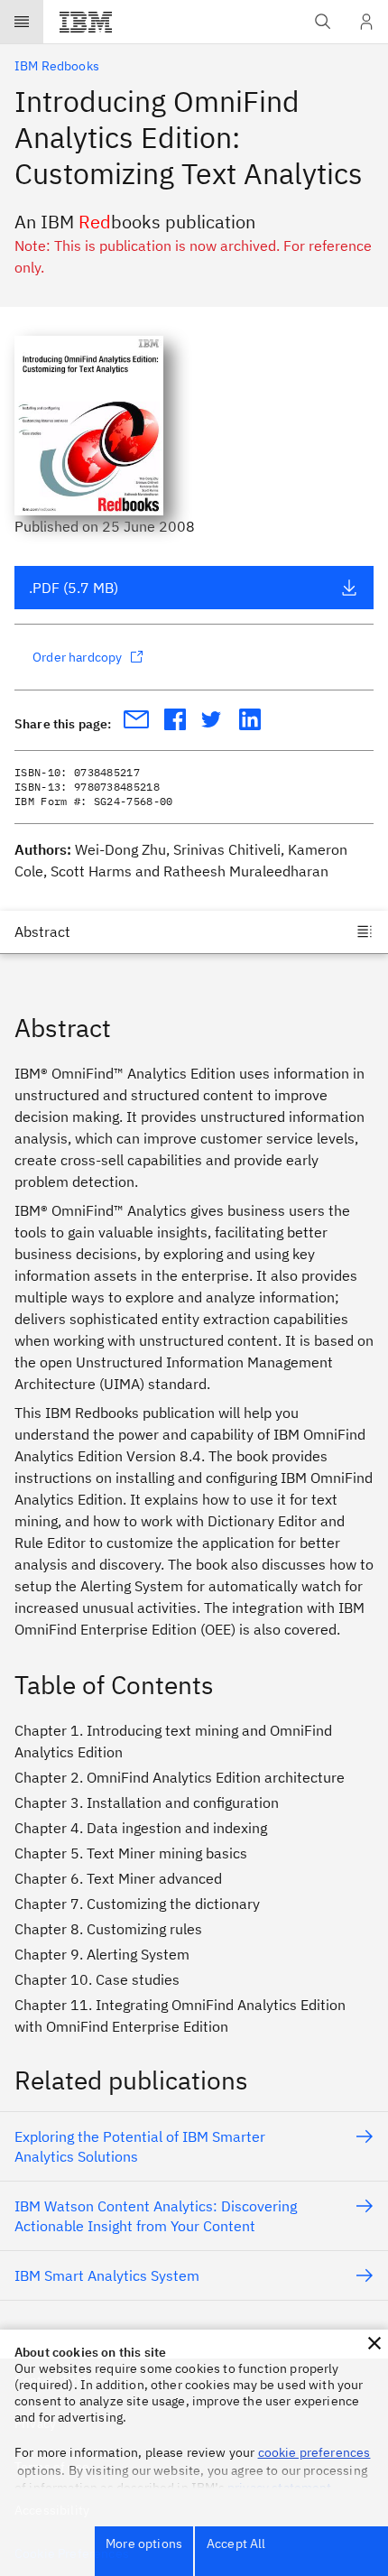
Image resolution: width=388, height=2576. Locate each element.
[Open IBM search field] (323, 22)
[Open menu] (22, 22)
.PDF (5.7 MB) (74, 588)
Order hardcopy (77, 657)
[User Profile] (366, 22)
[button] (374, 2343)
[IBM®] (86, 22)
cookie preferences (314, 2452)
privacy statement (280, 2488)
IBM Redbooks (57, 66)
